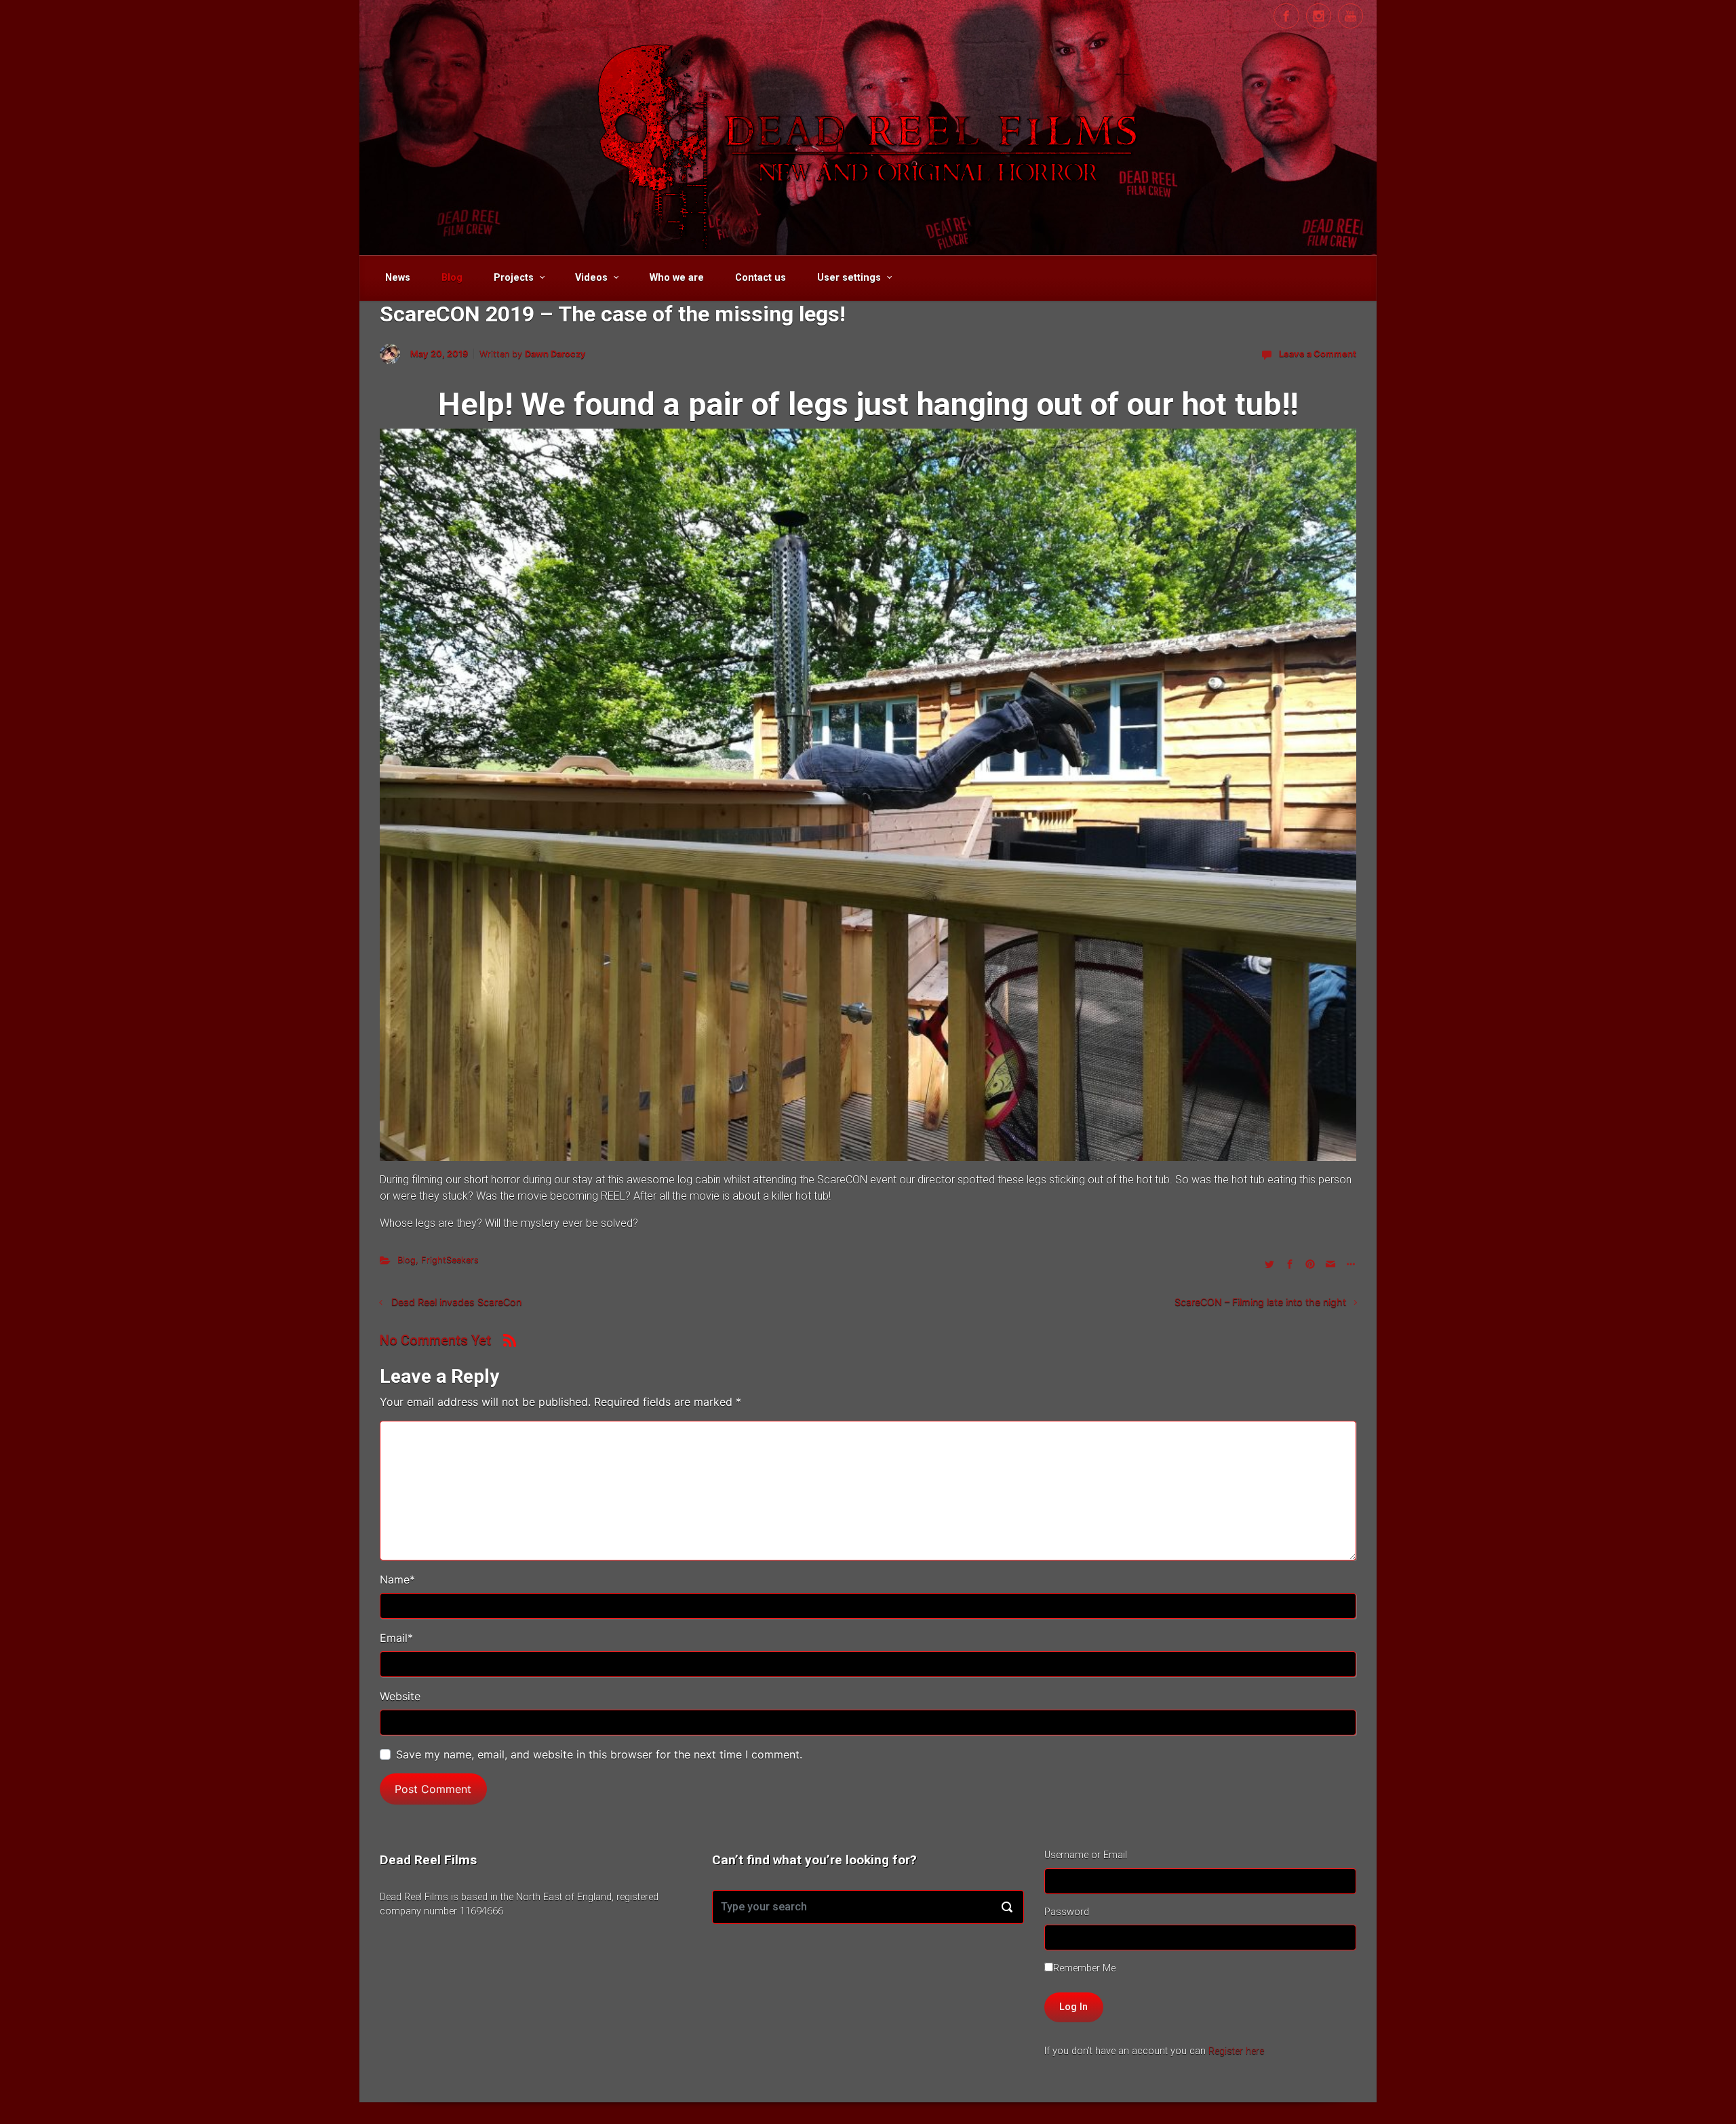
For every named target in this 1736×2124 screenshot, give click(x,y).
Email (396, 1638)
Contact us (761, 278)
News (398, 278)
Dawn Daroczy (555, 354)
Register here (1236, 2051)
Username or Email (1086, 1855)
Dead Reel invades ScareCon (456, 1302)
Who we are (677, 278)
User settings (849, 278)
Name (397, 1579)
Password (1067, 1912)
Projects (514, 278)
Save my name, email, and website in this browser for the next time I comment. (599, 1754)
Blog (452, 278)
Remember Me (1084, 1968)
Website (400, 1696)
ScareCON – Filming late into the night (1260, 1302)
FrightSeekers (450, 1260)
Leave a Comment (1318, 354)
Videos (591, 278)
